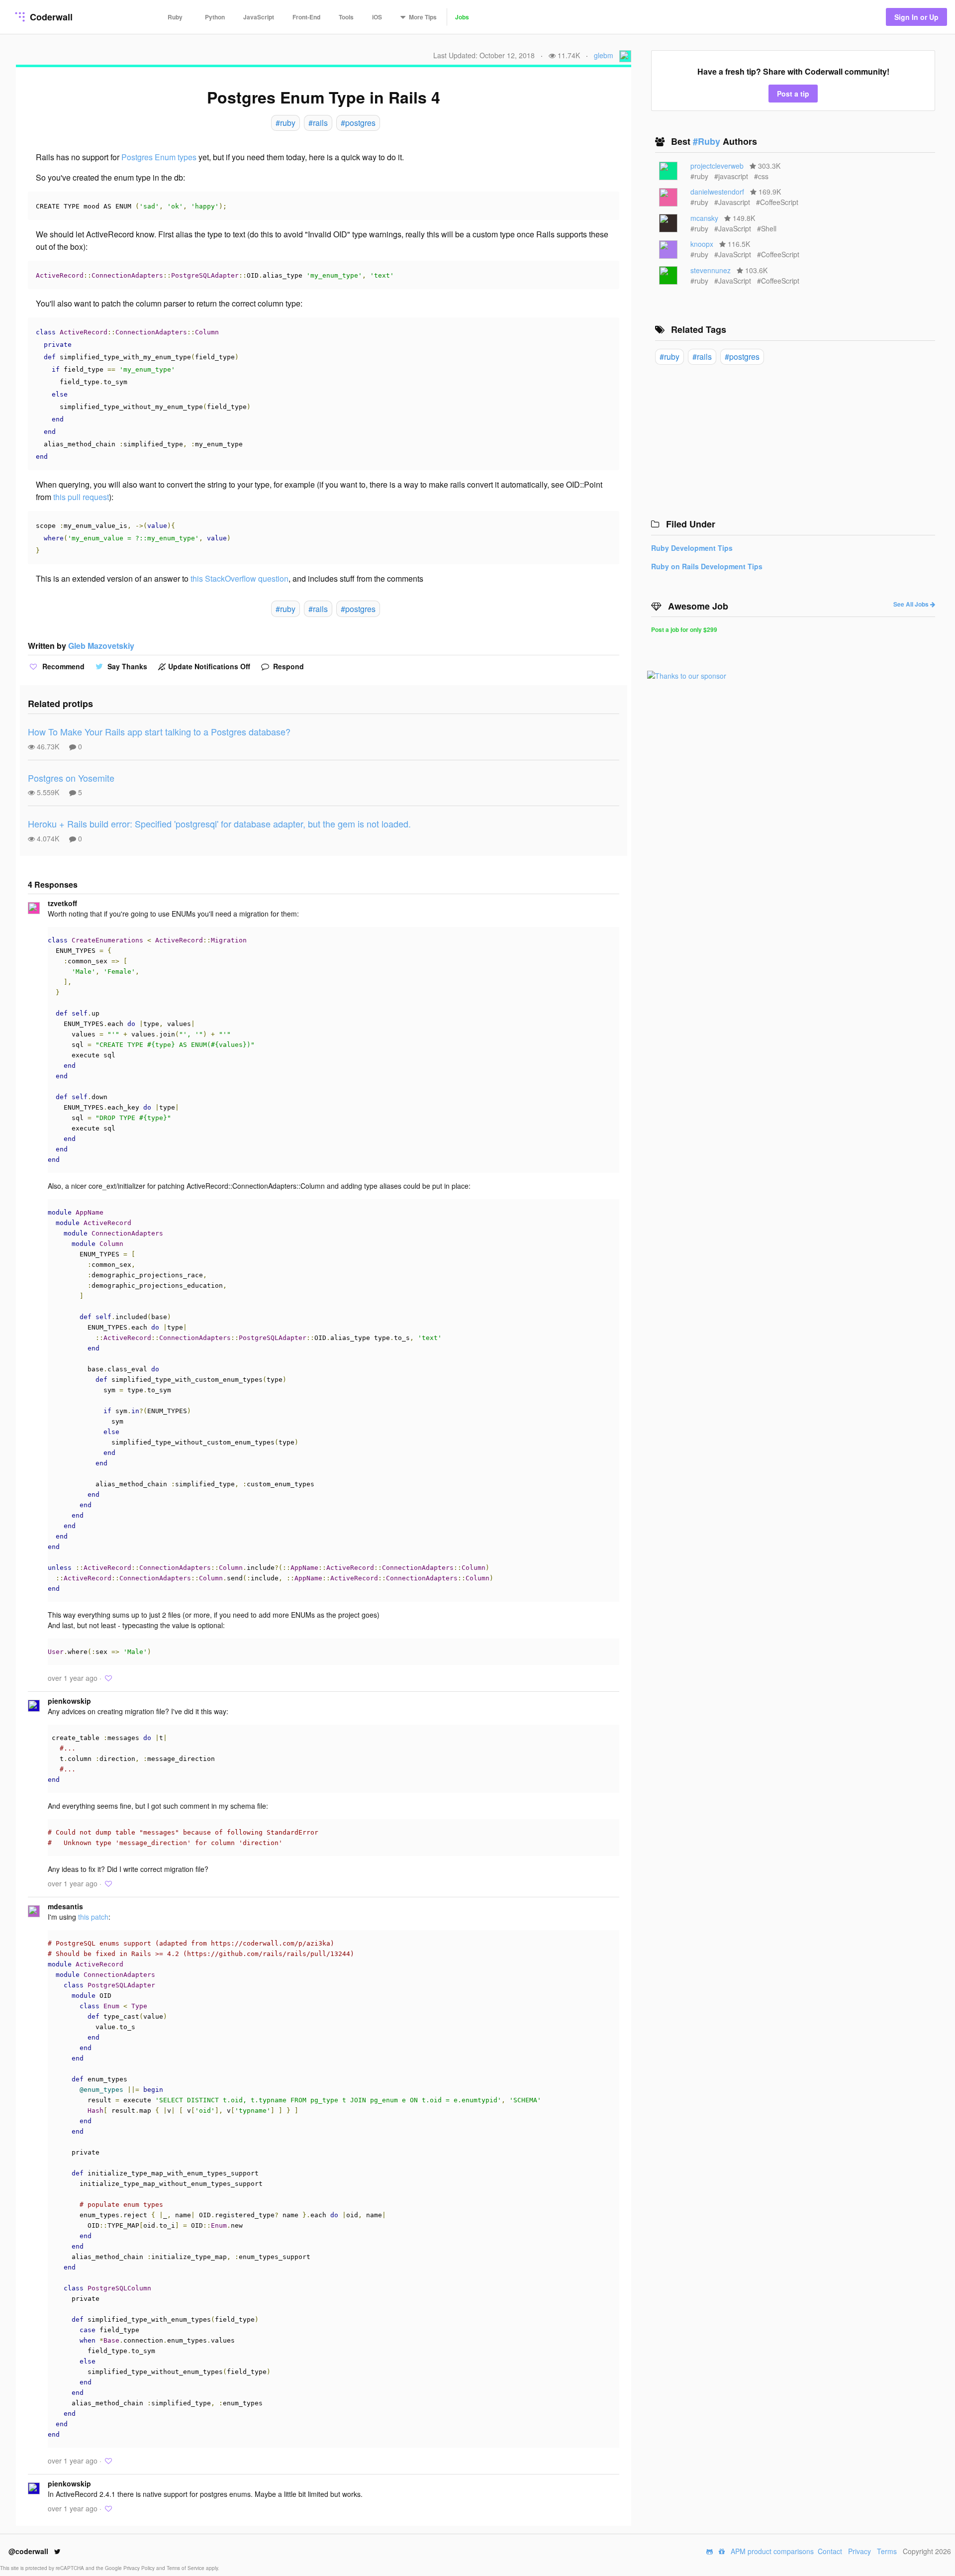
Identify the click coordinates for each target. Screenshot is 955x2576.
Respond (287, 666)
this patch (93, 1917)
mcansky (704, 218)
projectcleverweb (717, 166)
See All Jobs (912, 604)
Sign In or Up (916, 17)
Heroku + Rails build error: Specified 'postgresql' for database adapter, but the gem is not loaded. (219, 824)
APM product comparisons (772, 2551)
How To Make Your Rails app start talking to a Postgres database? (159, 731)
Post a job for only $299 (684, 629)
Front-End (306, 17)
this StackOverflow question (239, 578)
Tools (346, 17)
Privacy (859, 2551)
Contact (830, 2551)
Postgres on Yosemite (71, 778)
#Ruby (708, 141)
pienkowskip (69, 1701)
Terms (887, 2551)
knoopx (702, 244)
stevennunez (711, 270)
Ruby (175, 17)
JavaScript (259, 17)
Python (215, 17)
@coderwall (29, 2551)
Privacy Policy (140, 2568)
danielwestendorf (717, 192)
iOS (377, 17)
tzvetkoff (62, 903)
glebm (604, 55)
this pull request (81, 497)
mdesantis (65, 1906)
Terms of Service (186, 2568)
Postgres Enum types (159, 157)
